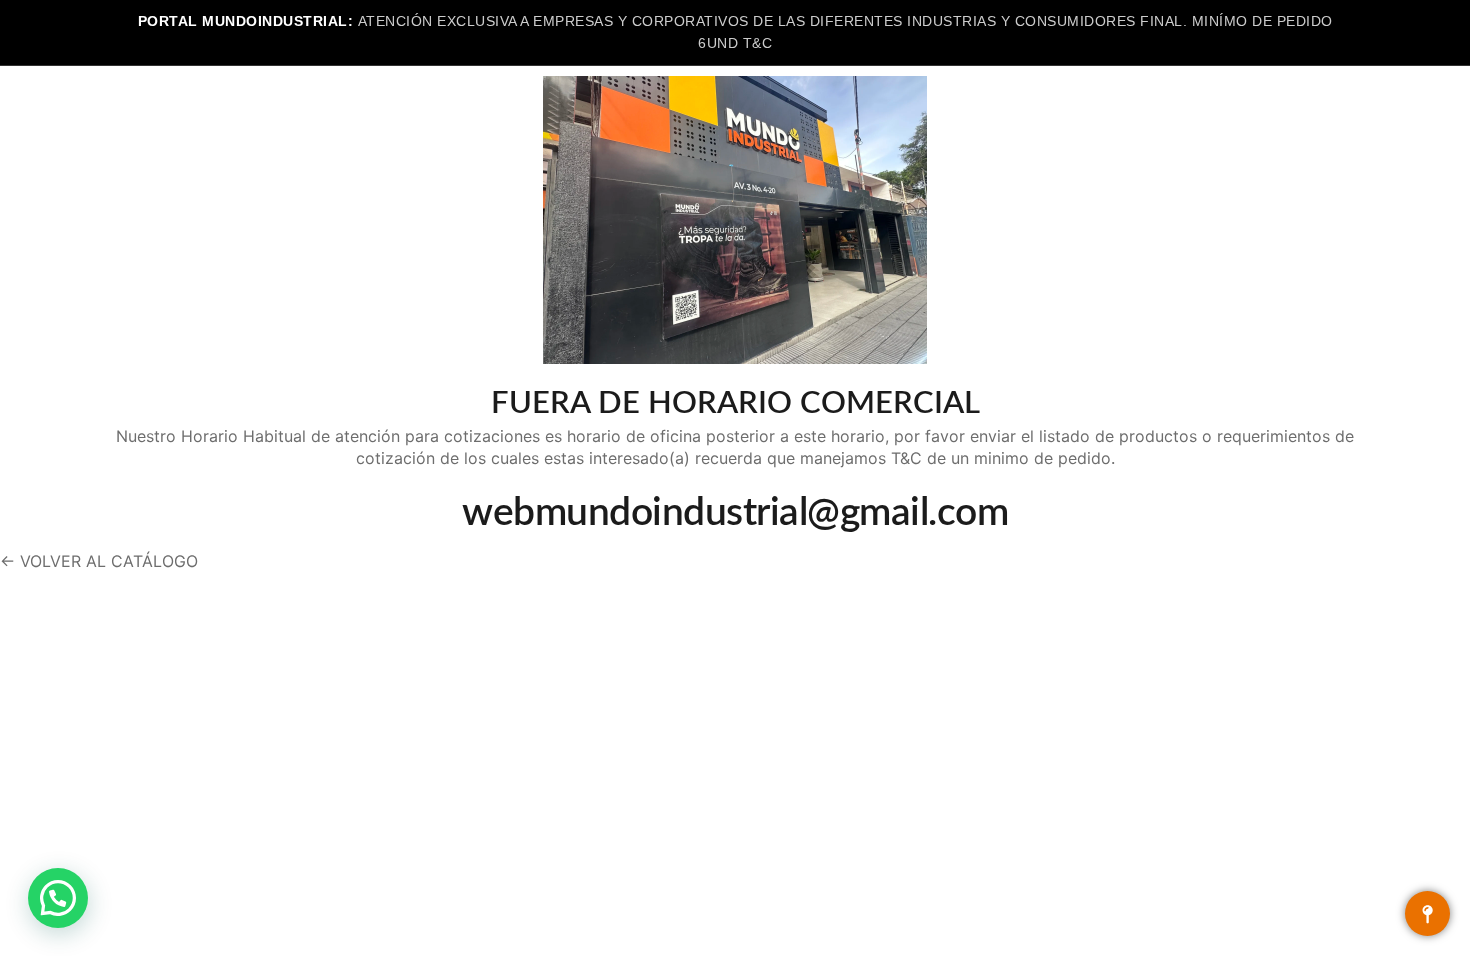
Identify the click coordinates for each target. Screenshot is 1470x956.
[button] (58, 898)
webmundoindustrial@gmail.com (735, 513)
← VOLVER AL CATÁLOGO (99, 561)
